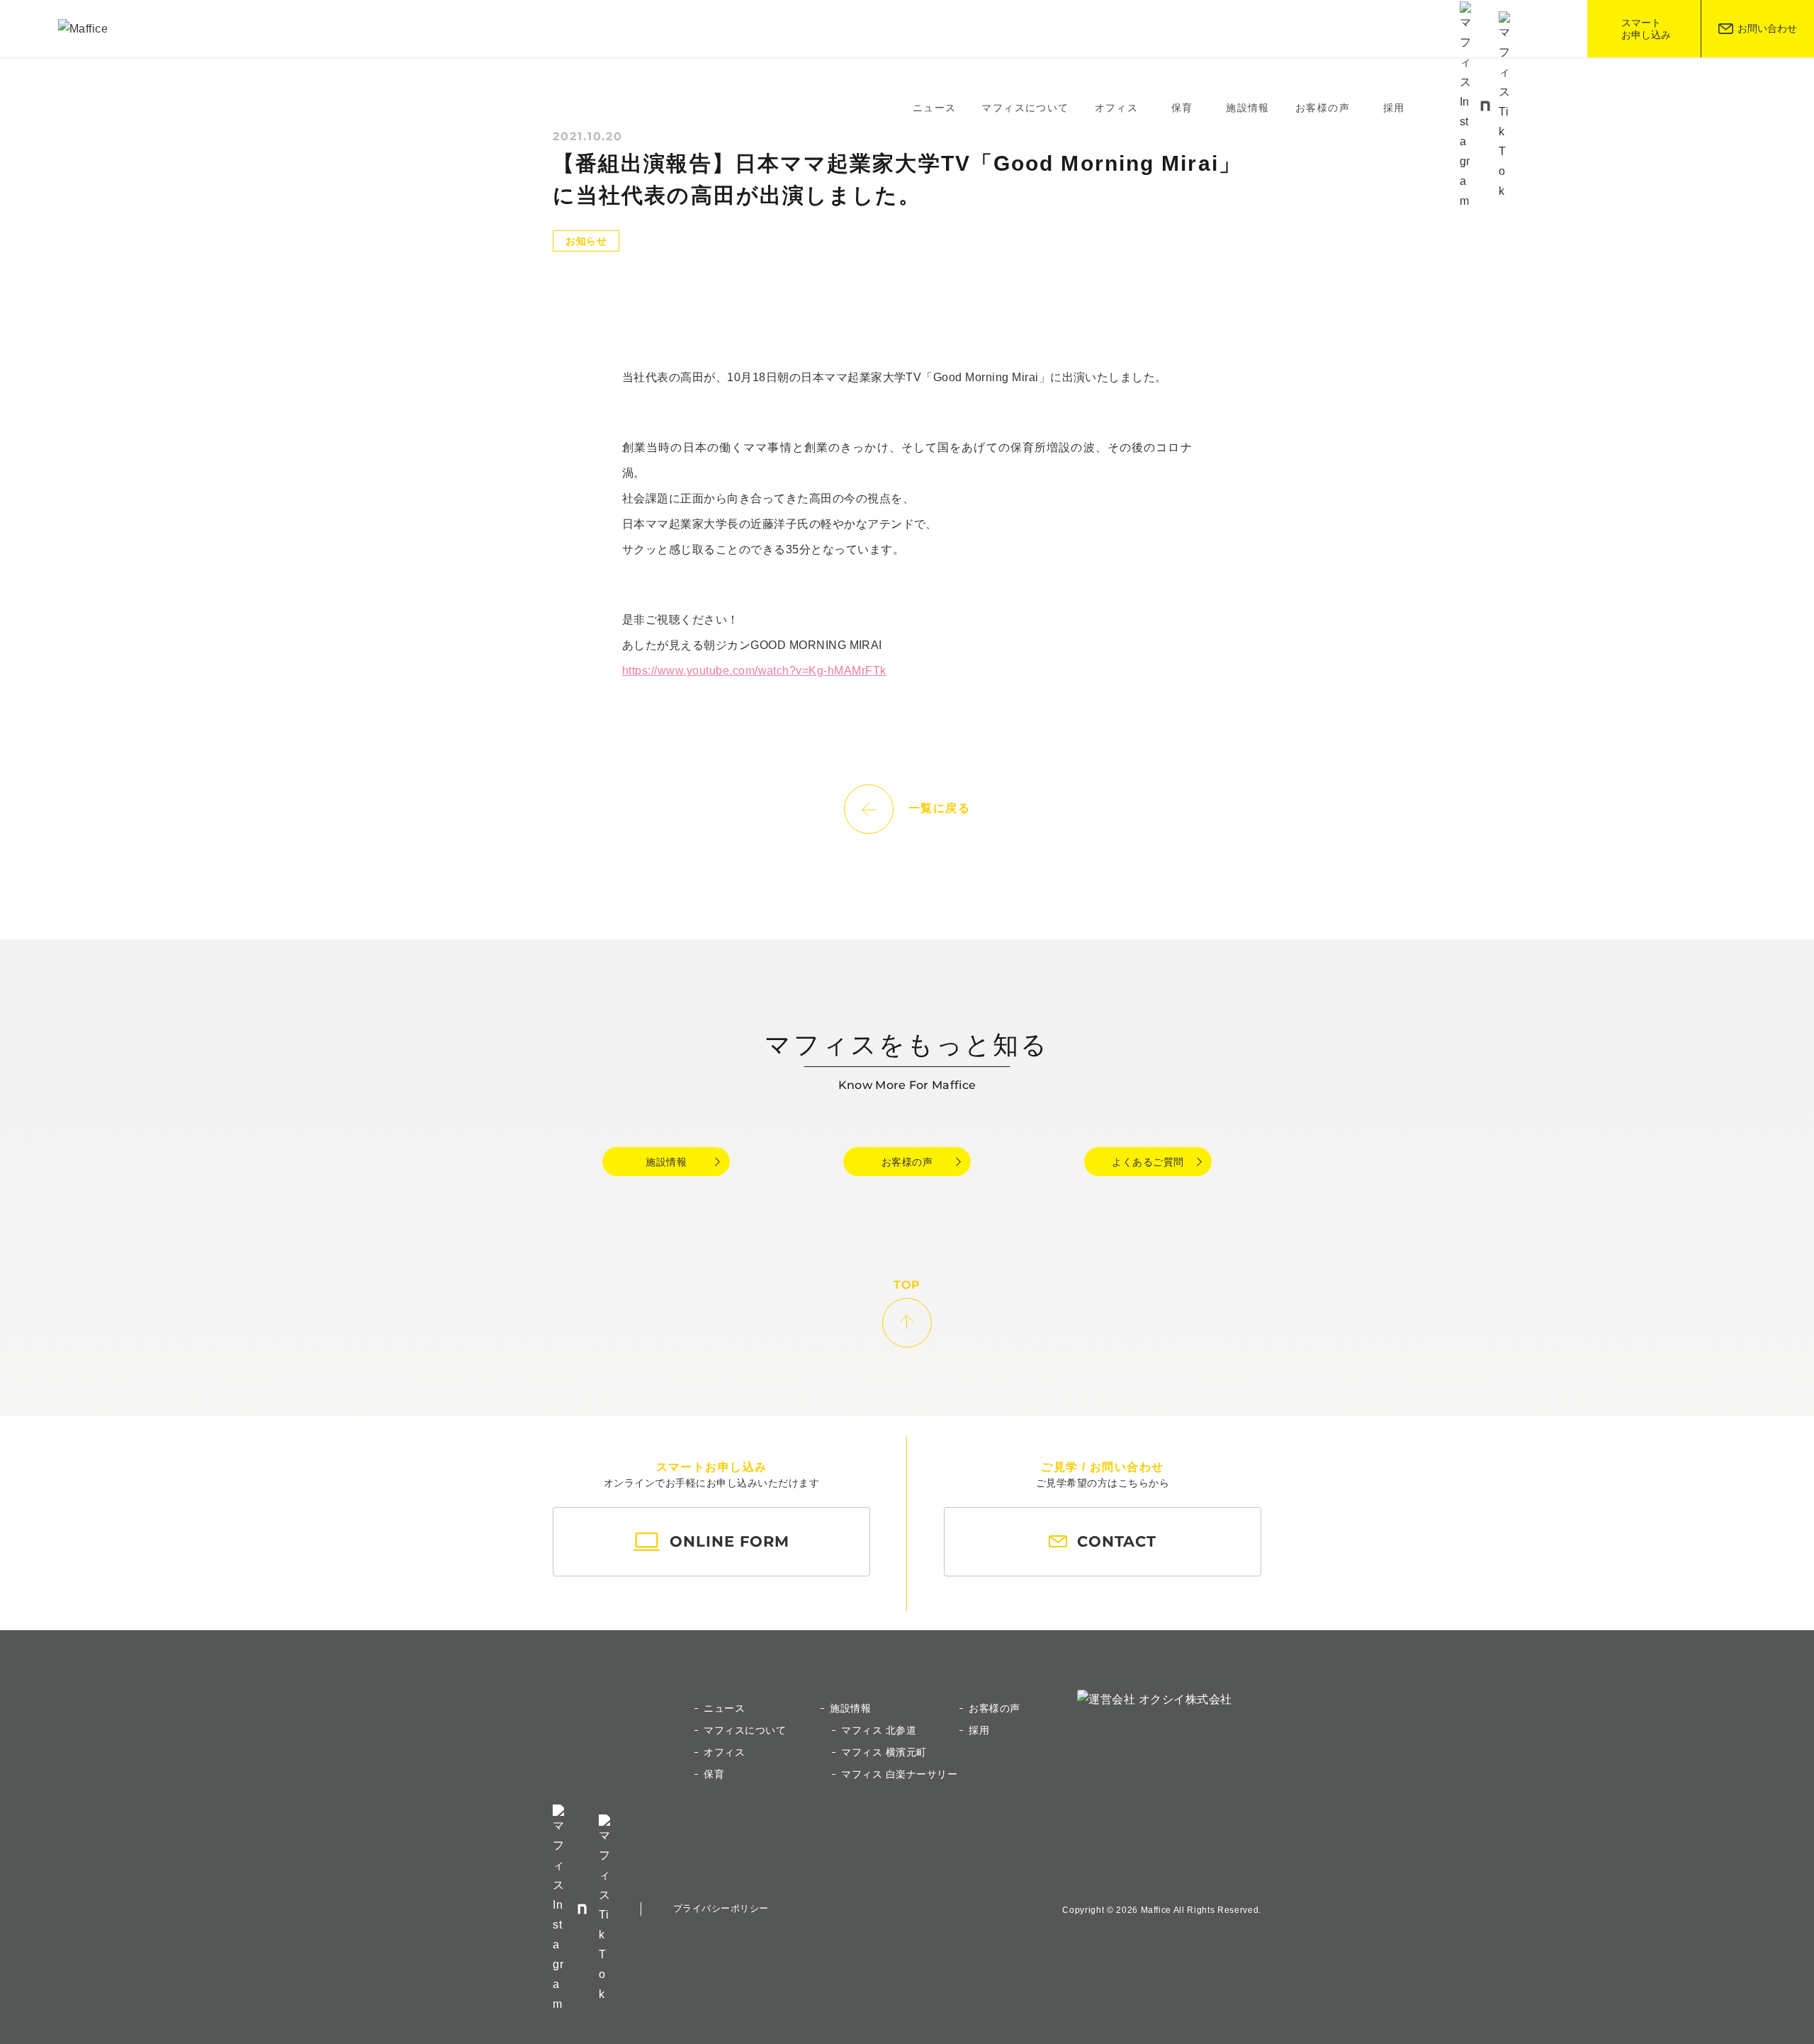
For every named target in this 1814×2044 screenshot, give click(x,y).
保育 (1182, 108)
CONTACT (1117, 1541)
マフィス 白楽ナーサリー (899, 1774)
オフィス (1117, 108)
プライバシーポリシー (721, 1908)
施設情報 (666, 1162)
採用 (1394, 108)
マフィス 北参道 (879, 1730)
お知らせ (586, 241)
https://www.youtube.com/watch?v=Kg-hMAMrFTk (754, 671)
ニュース (935, 108)
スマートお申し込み (1646, 29)
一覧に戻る (940, 809)
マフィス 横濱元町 (884, 1752)
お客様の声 (1323, 108)
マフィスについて (1025, 108)
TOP (907, 1286)
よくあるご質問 (1148, 1162)
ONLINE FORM (729, 1541)
